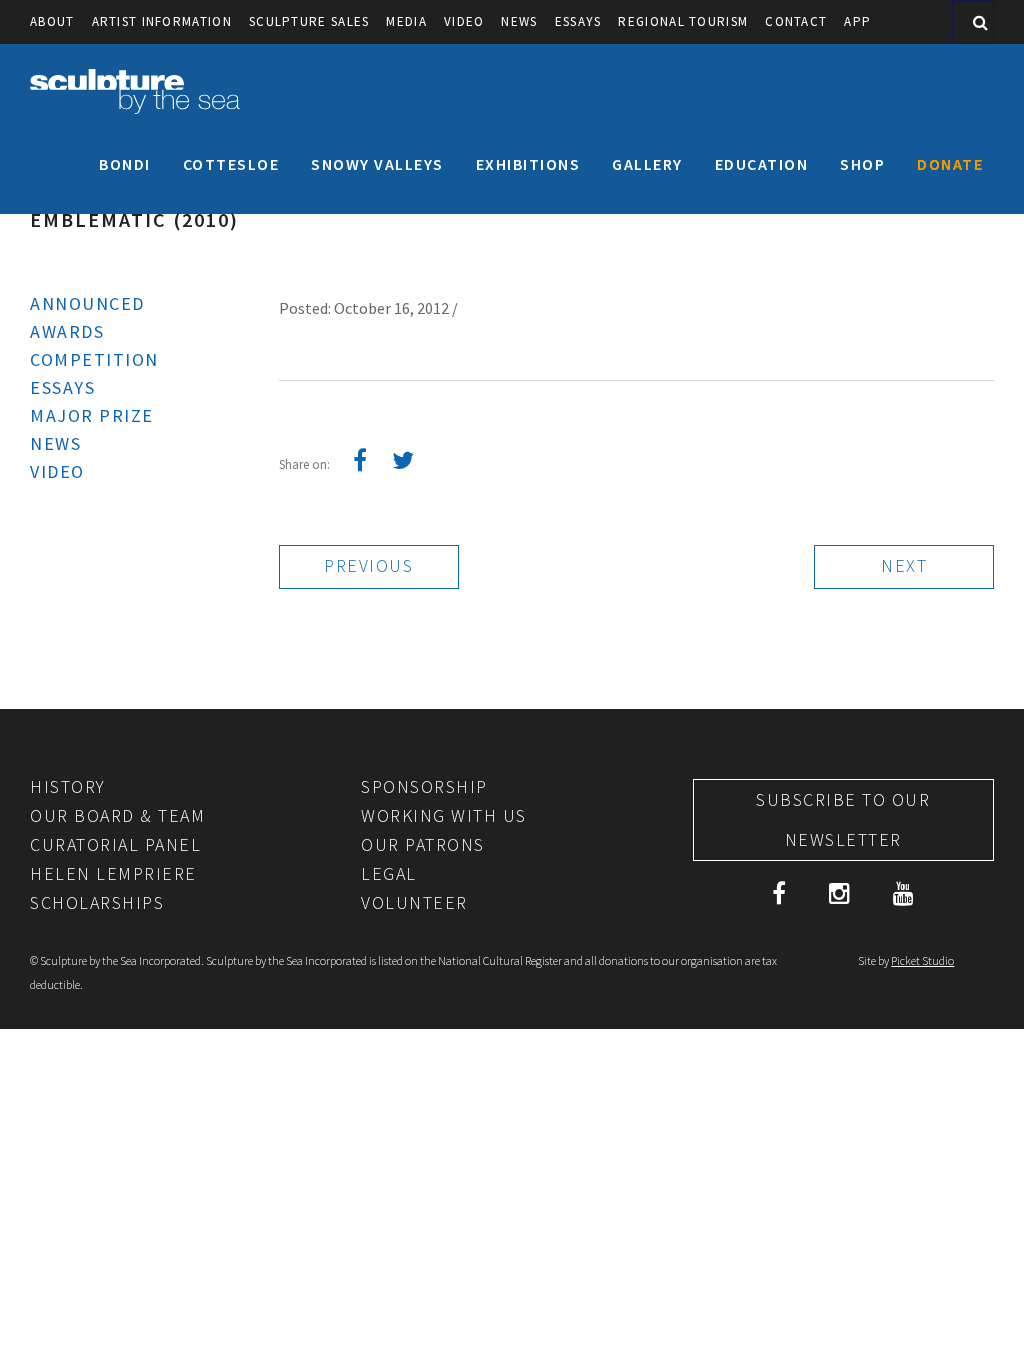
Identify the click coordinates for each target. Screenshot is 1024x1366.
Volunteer (414, 902)
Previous (368, 565)
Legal (389, 873)
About (52, 21)
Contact (796, 21)
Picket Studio (922, 960)
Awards (67, 331)
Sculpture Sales (309, 21)
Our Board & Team (117, 815)
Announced (87, 303)
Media (406, 21)
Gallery (647, 164)
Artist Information (162, 21)
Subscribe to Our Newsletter (843, 819)
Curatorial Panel (115, 844)
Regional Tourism (683, 21)
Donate (950, 164)
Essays (578, 21)
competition (94, 359)
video (464, 21)
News (519, 21)
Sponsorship (424, 786)
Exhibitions (528, 164)
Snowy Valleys (377, 164)
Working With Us (444, 815)
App (857, 21)
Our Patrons (423, 844)
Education (762, 164)
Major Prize (92, 415)
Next (904, 565)
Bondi (125, 164)
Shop (862, 164)
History (68, 786)
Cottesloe (231, 164)
